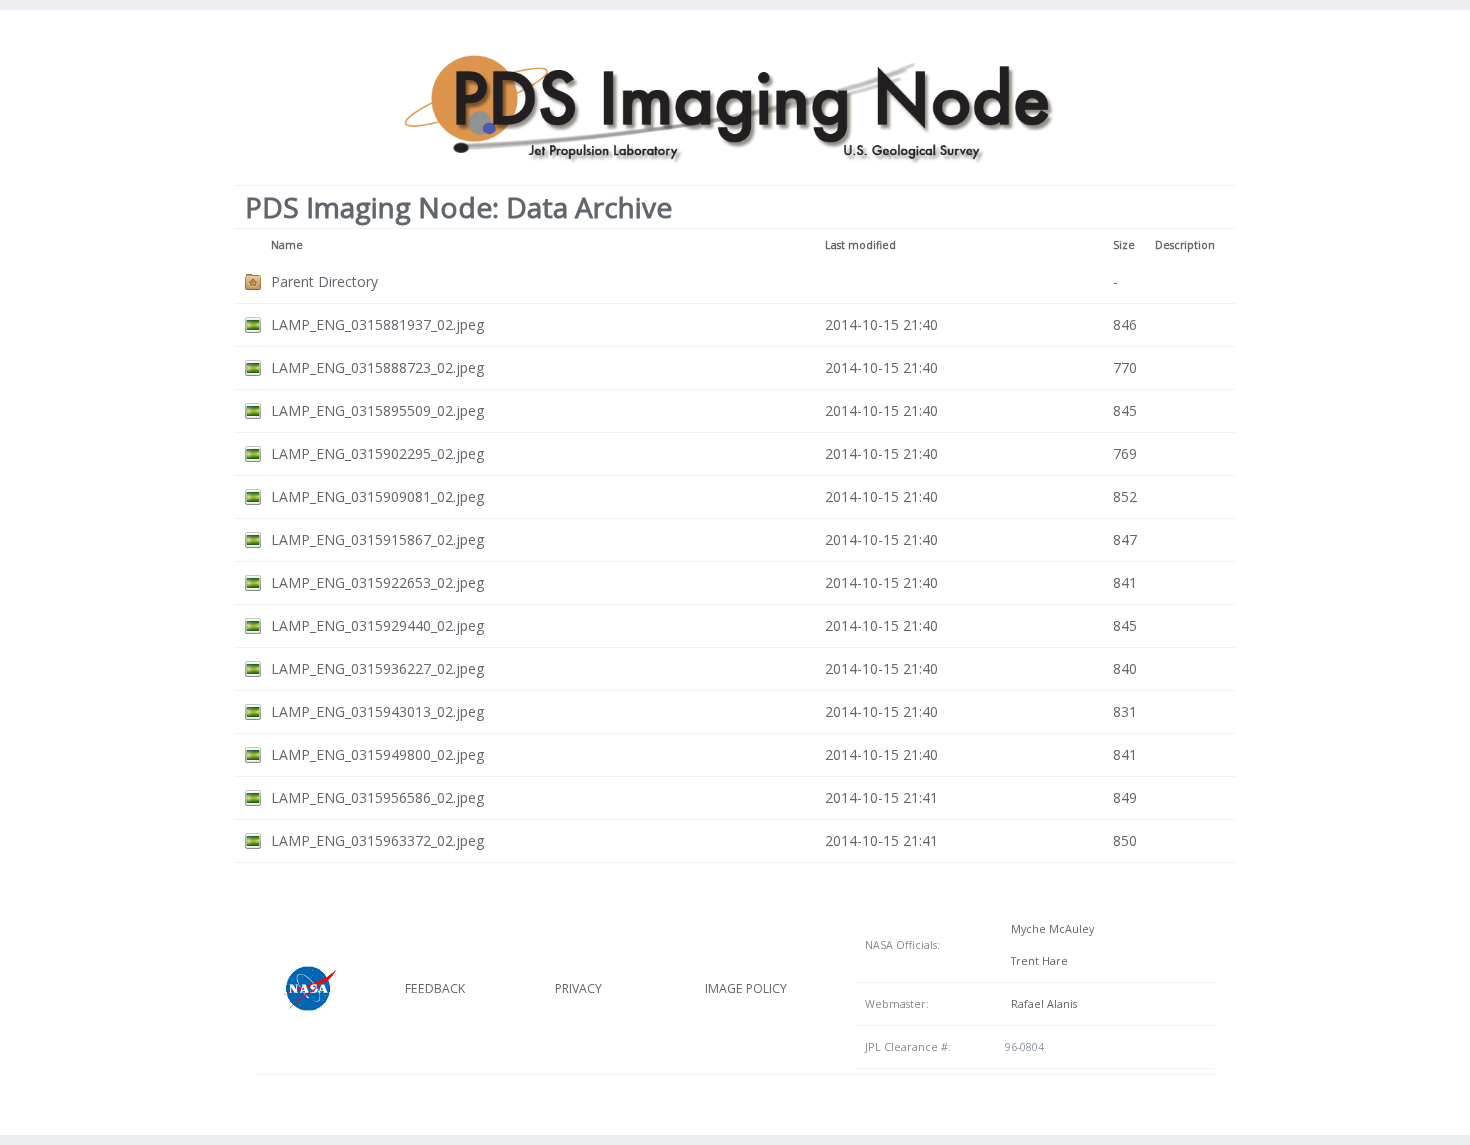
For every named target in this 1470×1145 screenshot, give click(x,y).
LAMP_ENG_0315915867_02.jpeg (377, 539)
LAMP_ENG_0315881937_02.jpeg (377, 324)
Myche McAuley (1049, 929)
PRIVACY (578, 988)
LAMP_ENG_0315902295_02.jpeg (377, 453)
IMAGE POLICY (746, 988)
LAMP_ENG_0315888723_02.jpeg (377, 367)
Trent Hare (1036, 961)
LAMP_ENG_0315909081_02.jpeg (377, 496)
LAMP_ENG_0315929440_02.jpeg (377, 625)
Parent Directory (324, 281)
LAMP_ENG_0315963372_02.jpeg (377, 840)
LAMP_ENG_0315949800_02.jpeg (377, 754)
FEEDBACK (435, 988)
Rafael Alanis (1041, 1004)
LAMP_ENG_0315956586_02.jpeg (377, 797)
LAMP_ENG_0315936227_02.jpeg (377, 668)
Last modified (860, 245)
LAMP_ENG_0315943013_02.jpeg (377, 711)
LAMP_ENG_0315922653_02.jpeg (377, 582)
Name (287, 245)
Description (1185, 245)
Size (1124, 245)
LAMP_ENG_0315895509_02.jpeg (377, 410)
